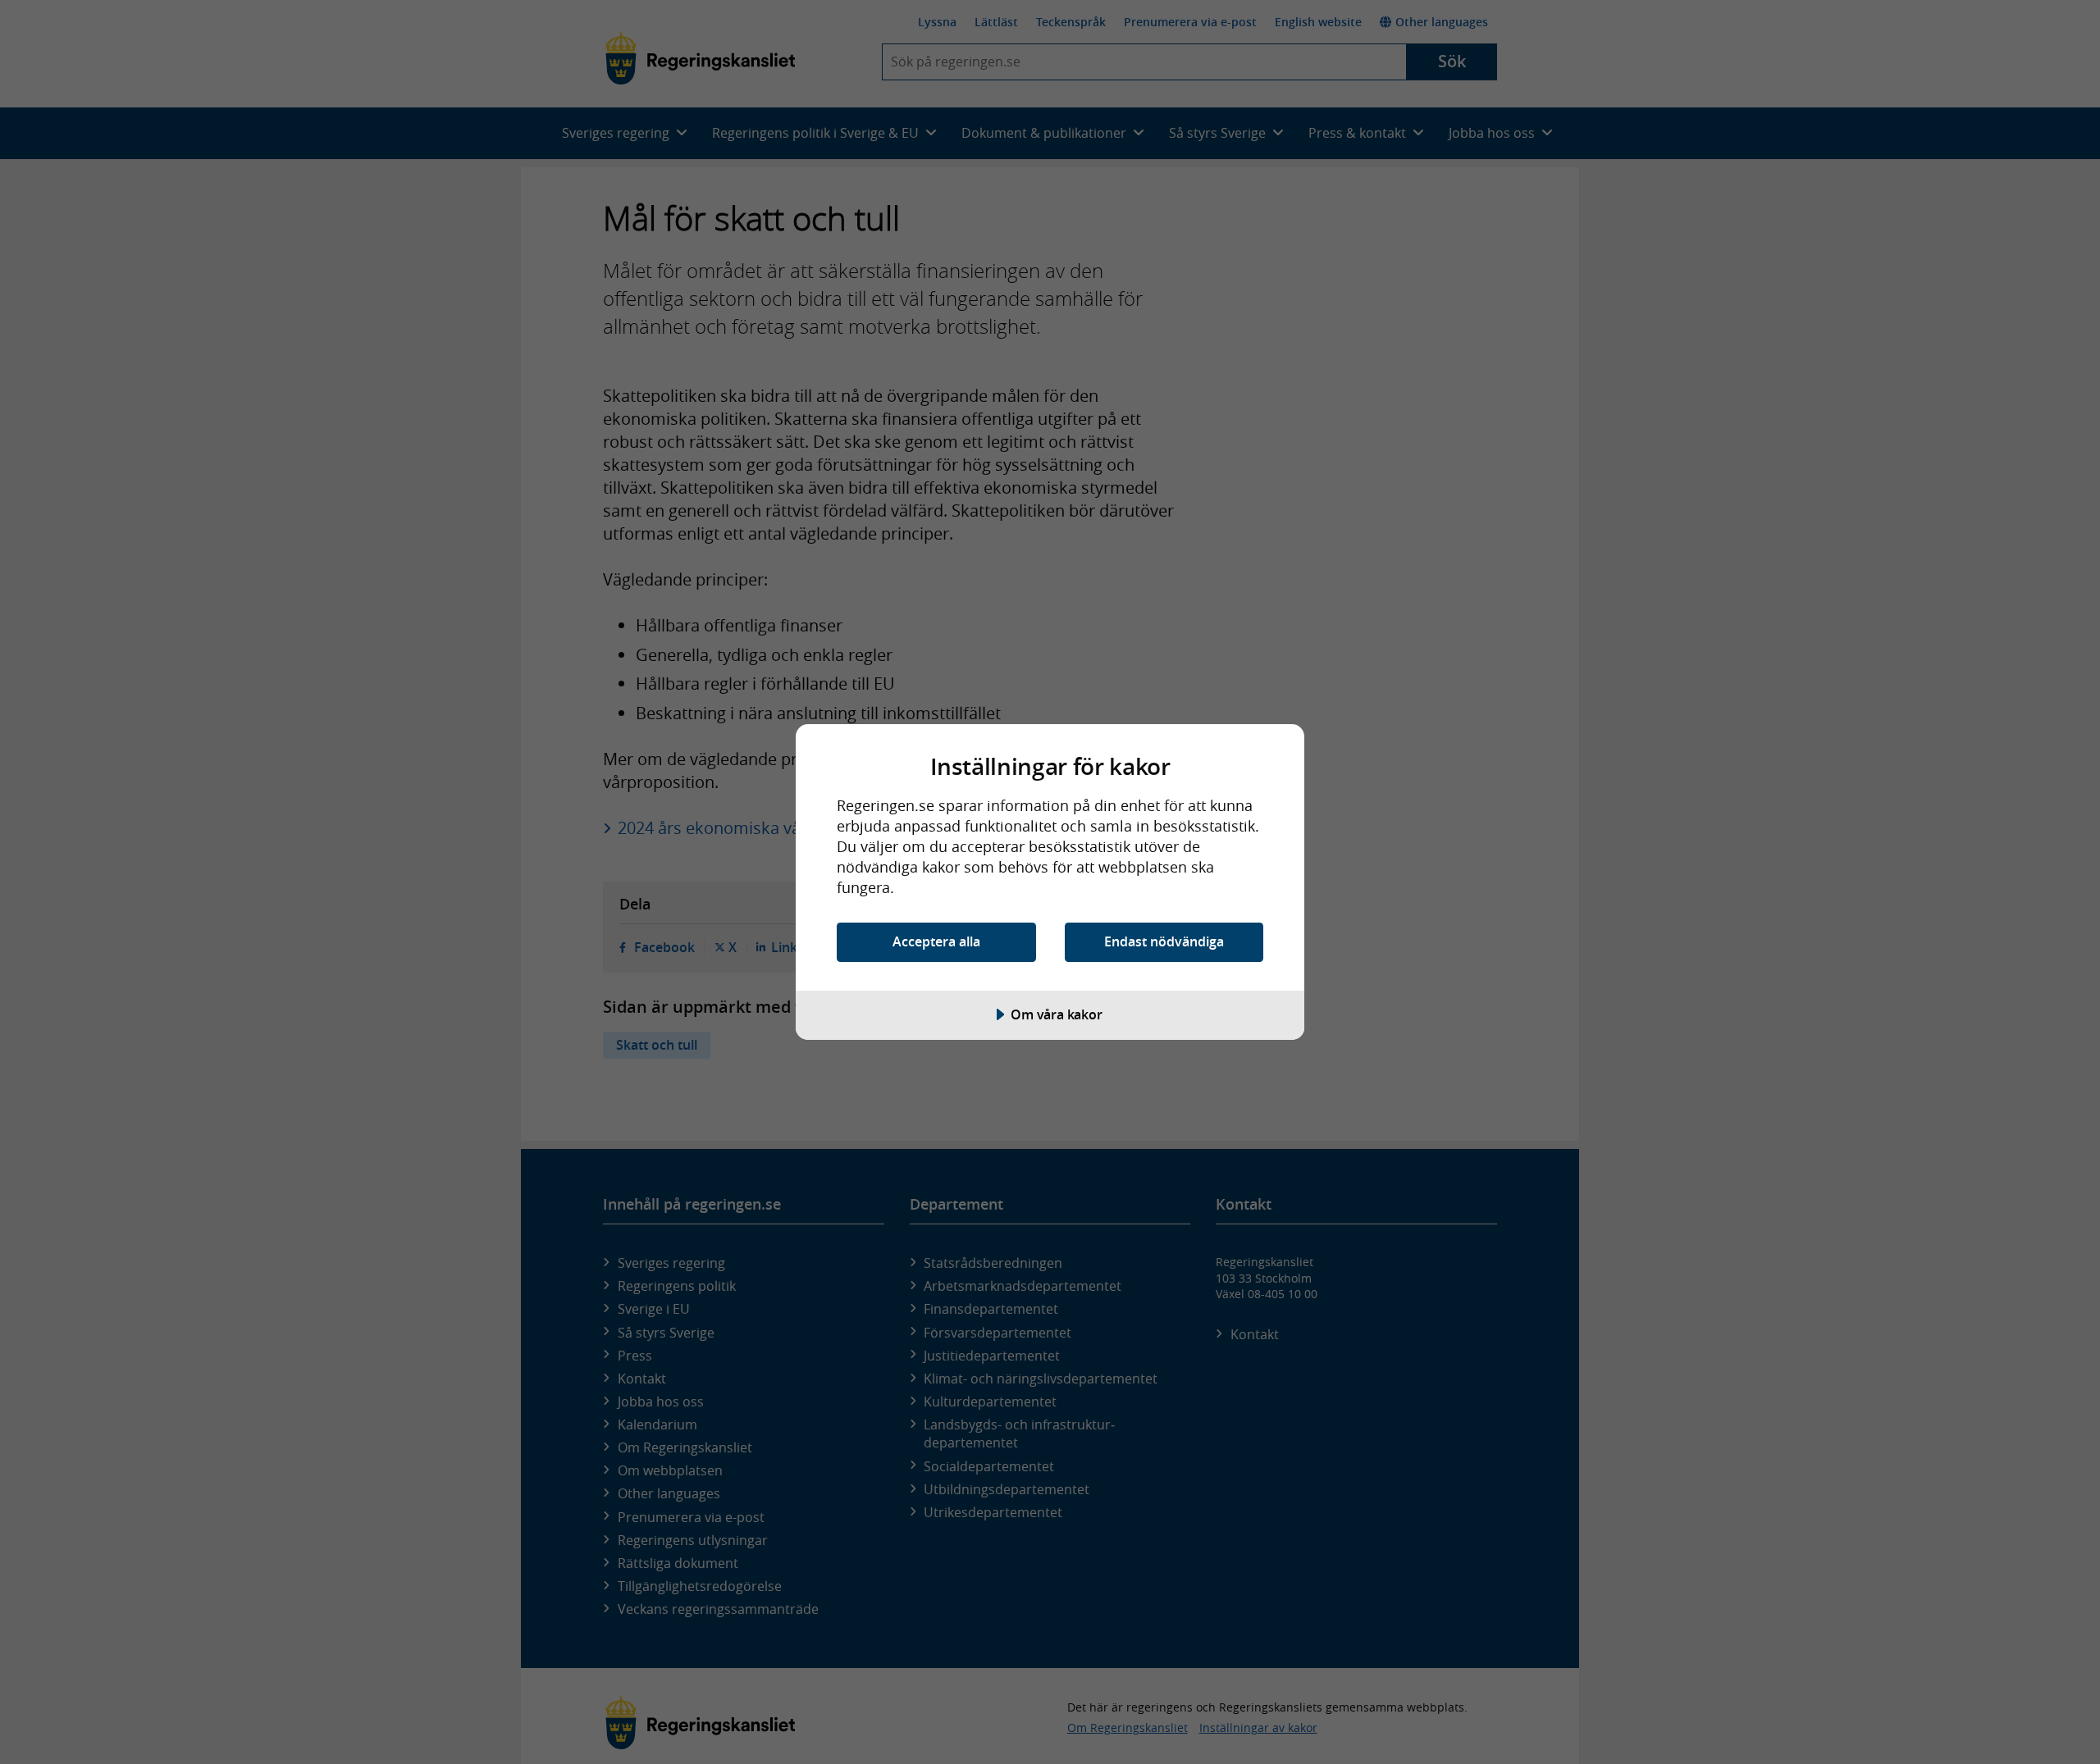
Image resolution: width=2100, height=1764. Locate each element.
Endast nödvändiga (1164, 941)
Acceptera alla (936, 941)
